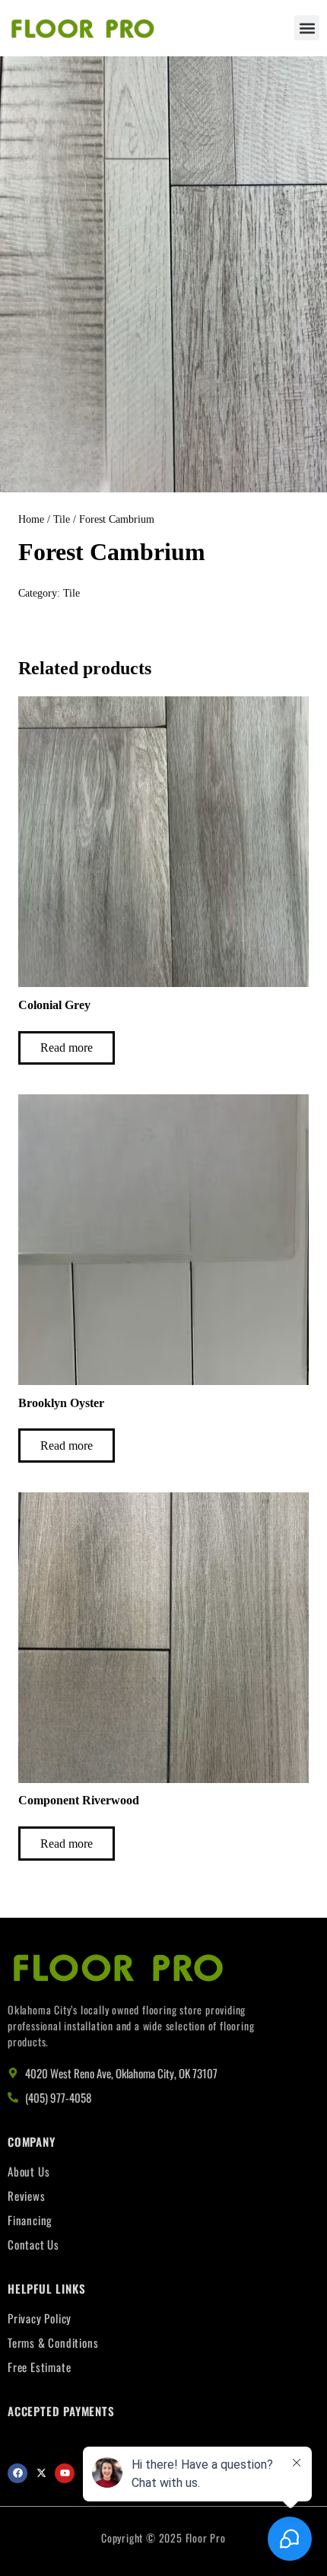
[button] (307, 28)
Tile (62, 519)
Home (31, 519)
